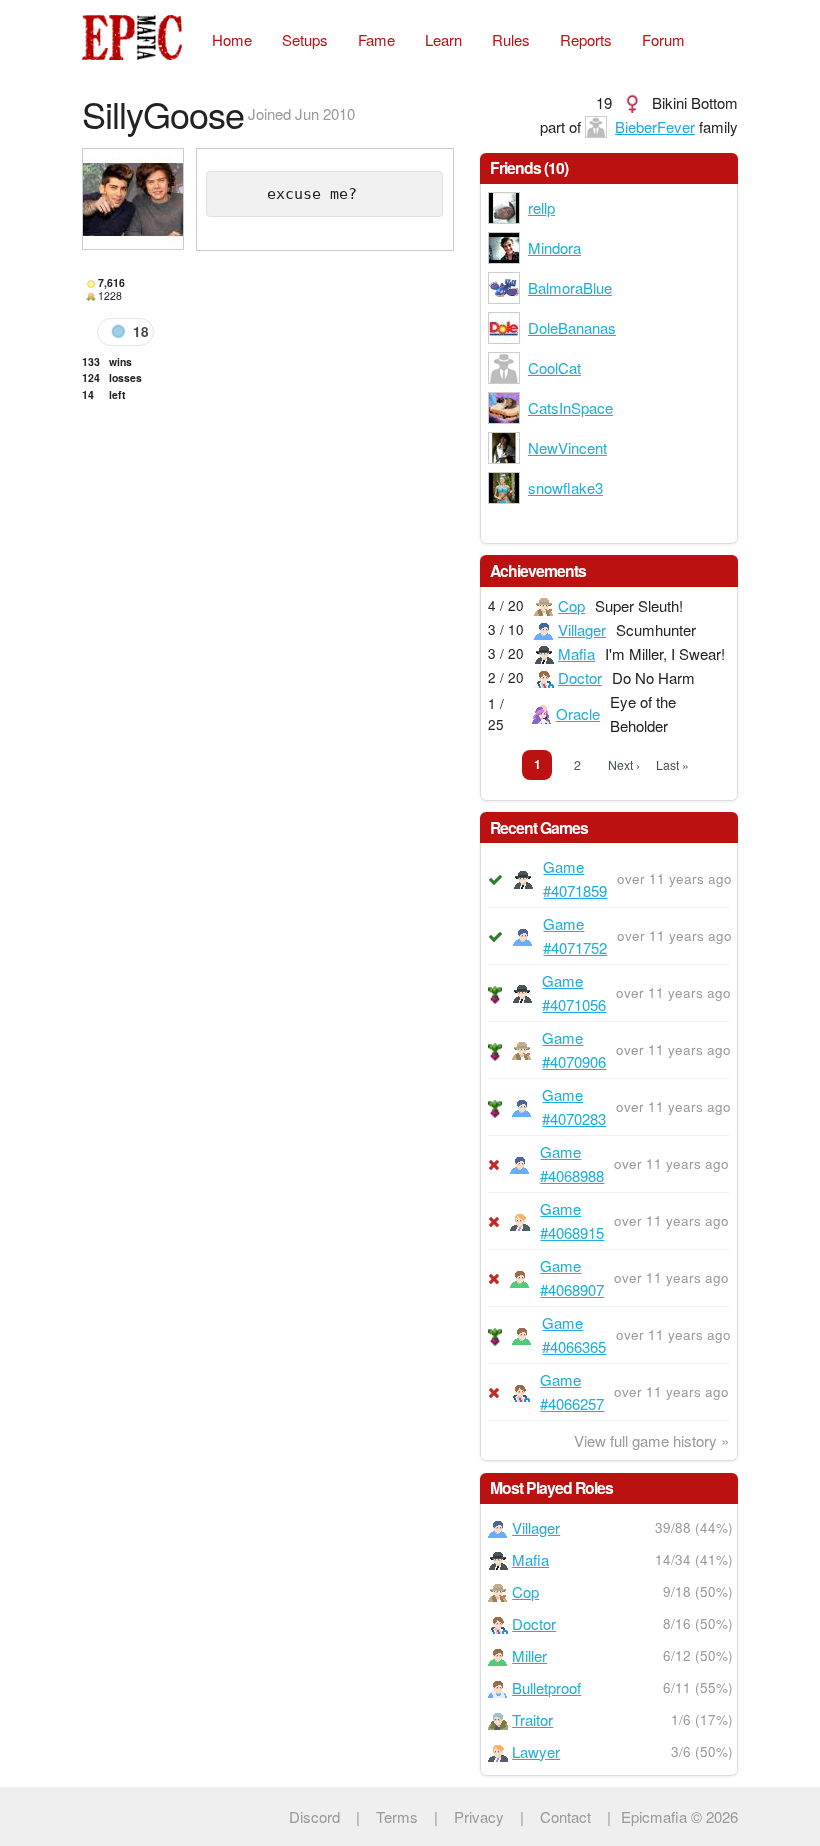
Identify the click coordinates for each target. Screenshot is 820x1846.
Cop (571, 605)
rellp (541, 207)
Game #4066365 (574, 1334)
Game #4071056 (574, 992)
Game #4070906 (574, 1049)
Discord (314, 1816)
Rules (511, 39)
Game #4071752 (575, 935)
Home (232, 39)
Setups (305, 39)
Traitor (532, 1719)
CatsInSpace (570, 407)
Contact (565, 1816)
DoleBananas (572, 327)
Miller (529, 1655)
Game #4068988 (572, 1163)
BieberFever (655, 126)
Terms (397, 1816)
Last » (672, 764)
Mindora (554, 247)
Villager (582, 629)
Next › (624, 764)
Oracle (578, 713)
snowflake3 (565, 487)
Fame (376, 39)
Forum (663, 39)
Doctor (580, 677)
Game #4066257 (572, 1391)
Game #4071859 (575, 878)
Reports (586, 39)
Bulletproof (546, 1687)
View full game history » (651, 1440)
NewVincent (567, 447)
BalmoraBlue (570, 287)
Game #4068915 (572, 1220)
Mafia (576, 653)
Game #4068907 (572, 1277)
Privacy (479, 1816)
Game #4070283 (574, 1106)
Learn (443, 39)
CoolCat (554, 367)
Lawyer (536, 1751)
